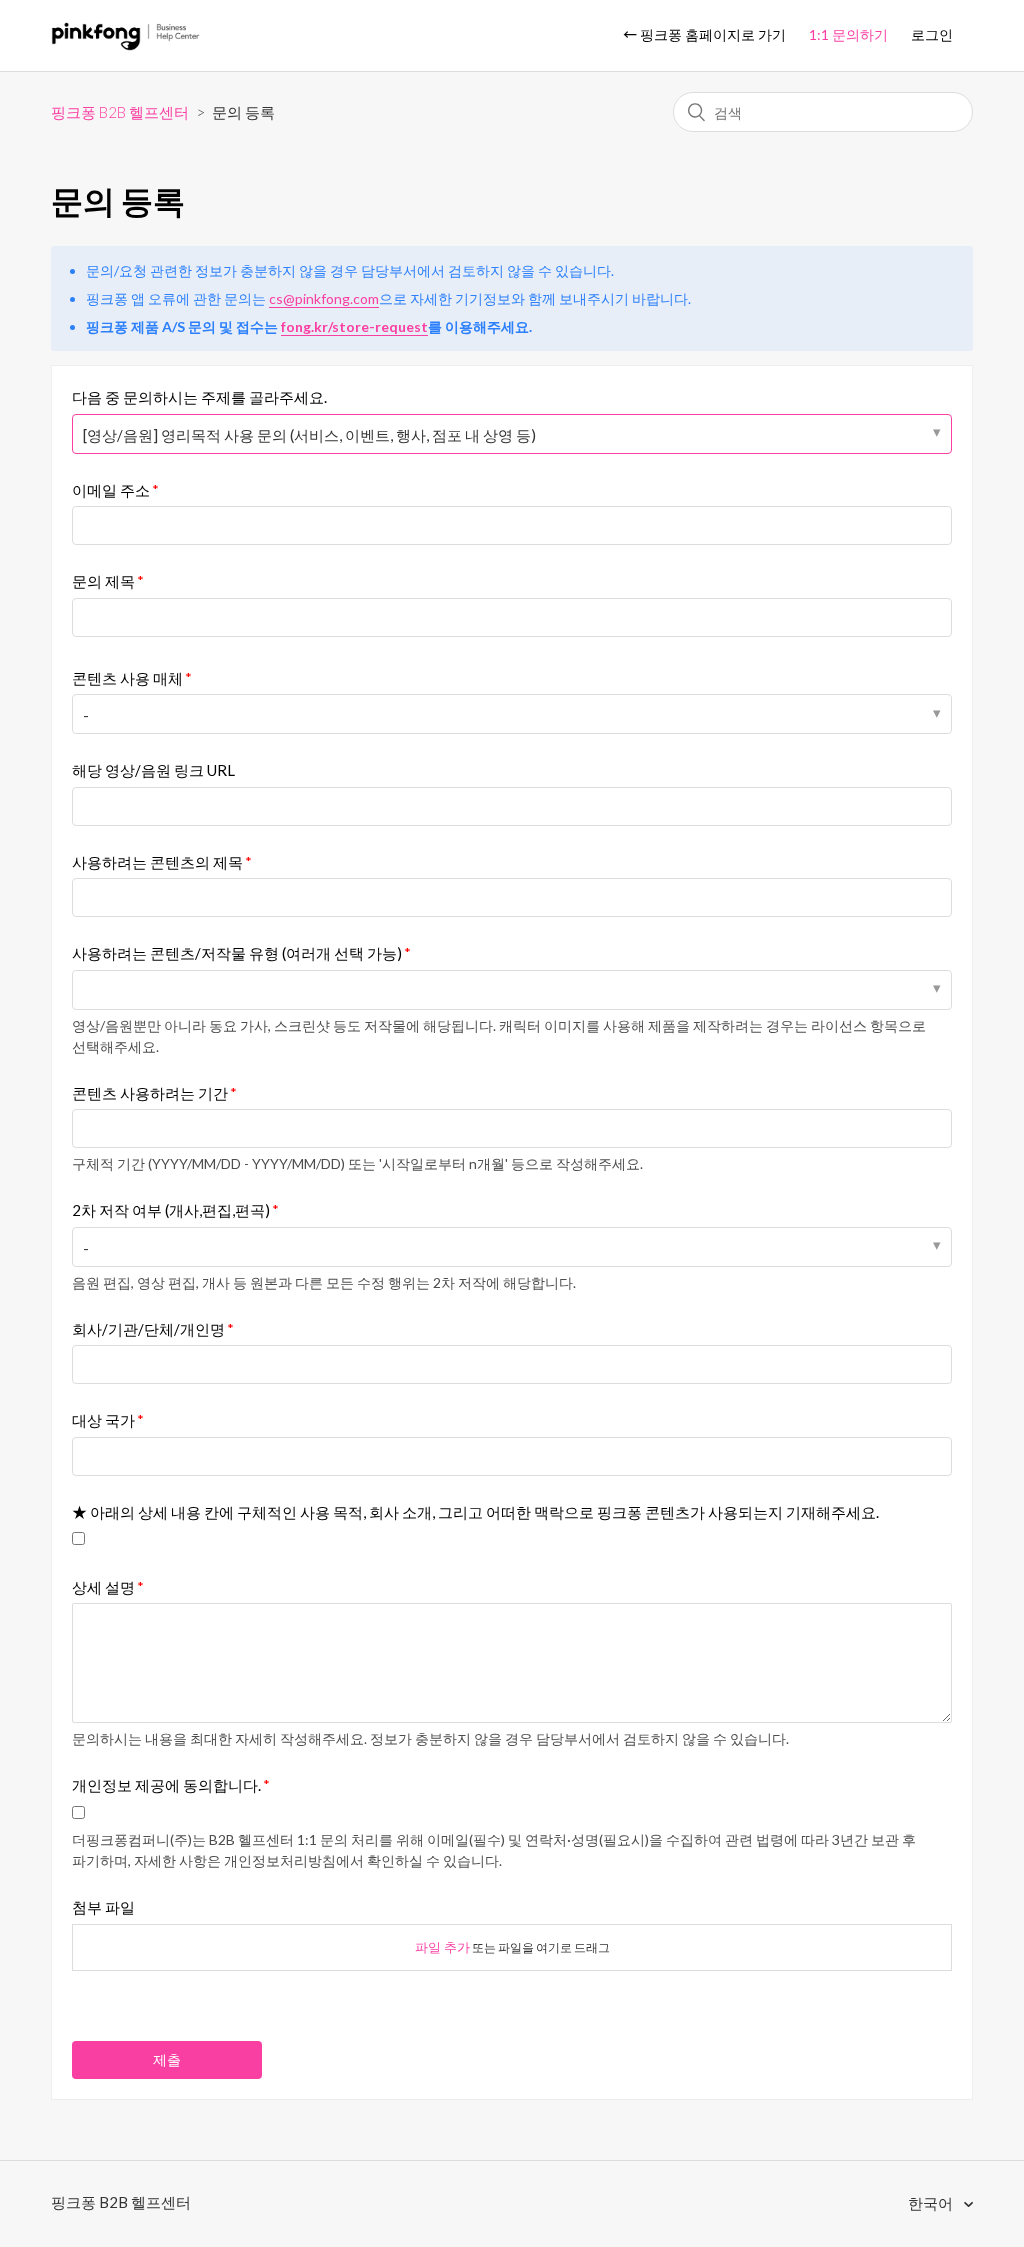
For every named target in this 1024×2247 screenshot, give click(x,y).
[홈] (125, 45)
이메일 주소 (111, 490)
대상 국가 (103, 1420)
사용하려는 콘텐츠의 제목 (157, 862)
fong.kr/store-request (354, 326)
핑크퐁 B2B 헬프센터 (120, 112)
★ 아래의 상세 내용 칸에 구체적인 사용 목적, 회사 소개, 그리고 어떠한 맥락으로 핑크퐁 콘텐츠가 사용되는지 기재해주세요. (475, 1512)
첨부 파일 (103, 1907)
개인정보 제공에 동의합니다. (166, 1785)
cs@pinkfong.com (324, 298)
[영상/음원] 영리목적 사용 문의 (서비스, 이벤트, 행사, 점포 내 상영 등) (309, 435)
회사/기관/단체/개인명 (148, 1329)
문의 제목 (103, 581)
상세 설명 (103, 1587)
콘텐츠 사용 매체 (127, 678)
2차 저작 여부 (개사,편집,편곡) (171, 1210)
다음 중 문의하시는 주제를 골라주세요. (199, 397)
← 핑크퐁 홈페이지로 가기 (704, 34)
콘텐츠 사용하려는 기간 (150, 1093)
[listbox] (512, 990)
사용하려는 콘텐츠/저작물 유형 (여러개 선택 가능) (237, 953)
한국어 (932, 2203)
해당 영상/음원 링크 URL (153, 770)
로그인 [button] (932, 34)
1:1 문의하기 (848, 34)
